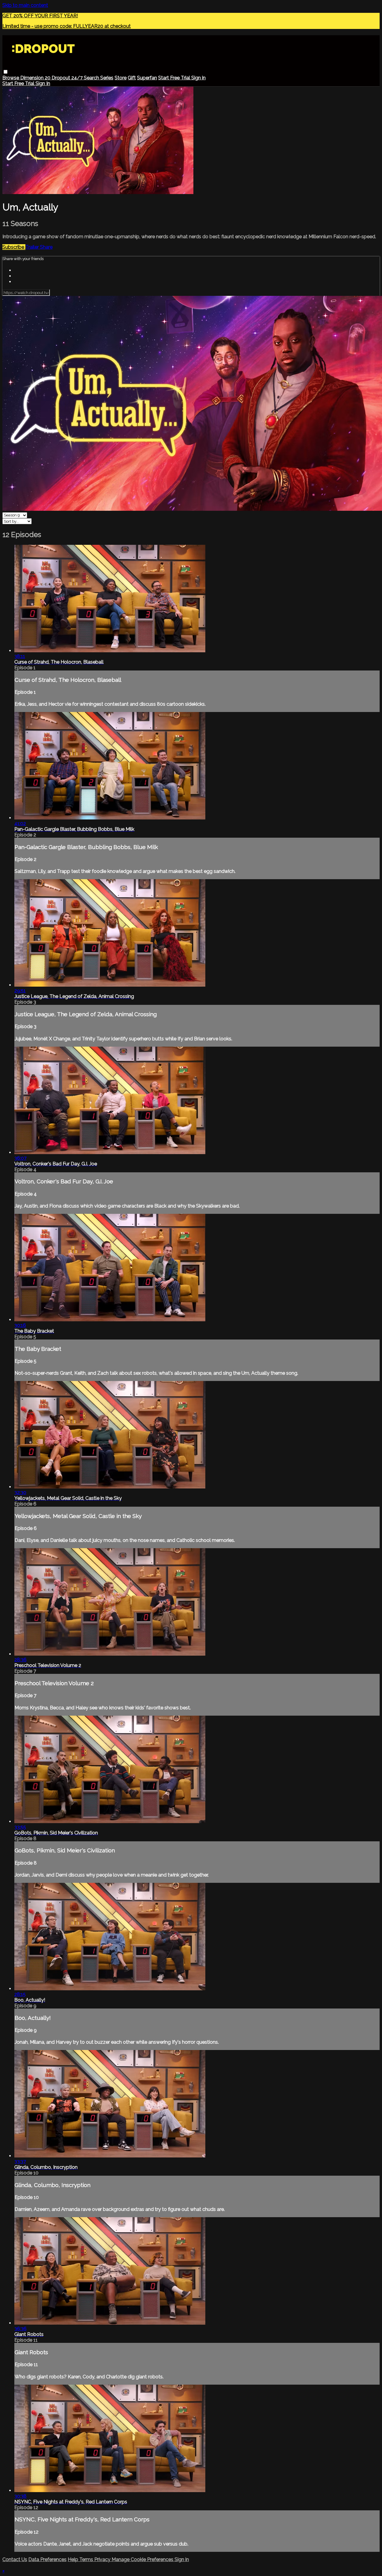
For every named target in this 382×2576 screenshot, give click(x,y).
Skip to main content (25, 5)
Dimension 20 (36, 78)
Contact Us (15, 2559)
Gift (132, 78)
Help (74, 2559)
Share (46, 247)
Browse (11, 78)
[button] (6, 72)
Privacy (103, 2559)
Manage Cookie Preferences (143, 2559)
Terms (87, 2559)
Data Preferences (47, 2559)
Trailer (33, 247)
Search (92, 78)
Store (121, 78)
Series (107, 78)
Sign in (198, 78)
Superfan (147, 78)
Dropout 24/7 (68, 78)
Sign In (43, 83)
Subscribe (14, 247)
